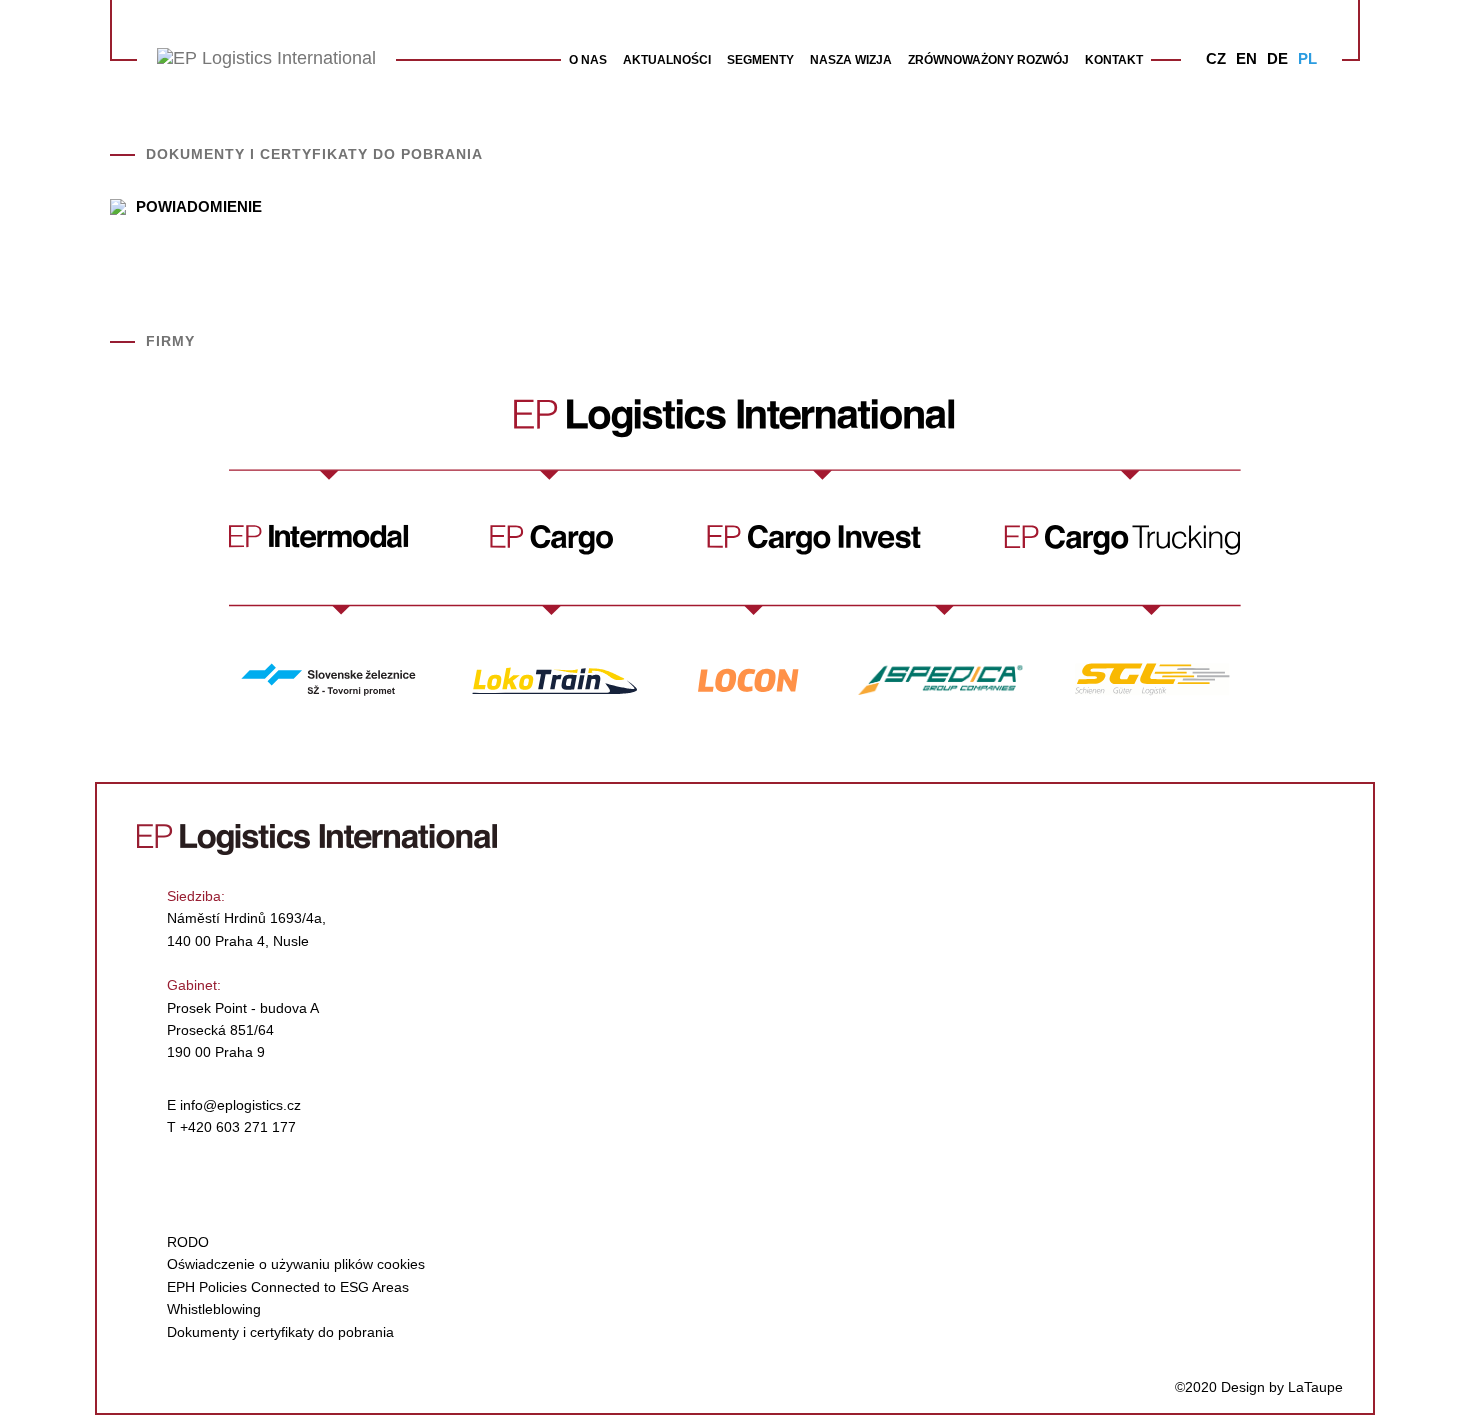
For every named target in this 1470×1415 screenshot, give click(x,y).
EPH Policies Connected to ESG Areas (288, 1287)
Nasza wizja (851, 60)
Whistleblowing (214, 1309)
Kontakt (1114, 60)
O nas (588, 60)
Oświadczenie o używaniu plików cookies (296, 1264)
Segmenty (760, 60)
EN (1246, 58)
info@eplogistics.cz (240, 1105)
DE (1277, 58)
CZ (1216, 58)
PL (1307, 58)
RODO (188, 1242)
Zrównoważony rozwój (988, 60)
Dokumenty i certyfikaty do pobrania (280, 1332)
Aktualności (667, 60)
